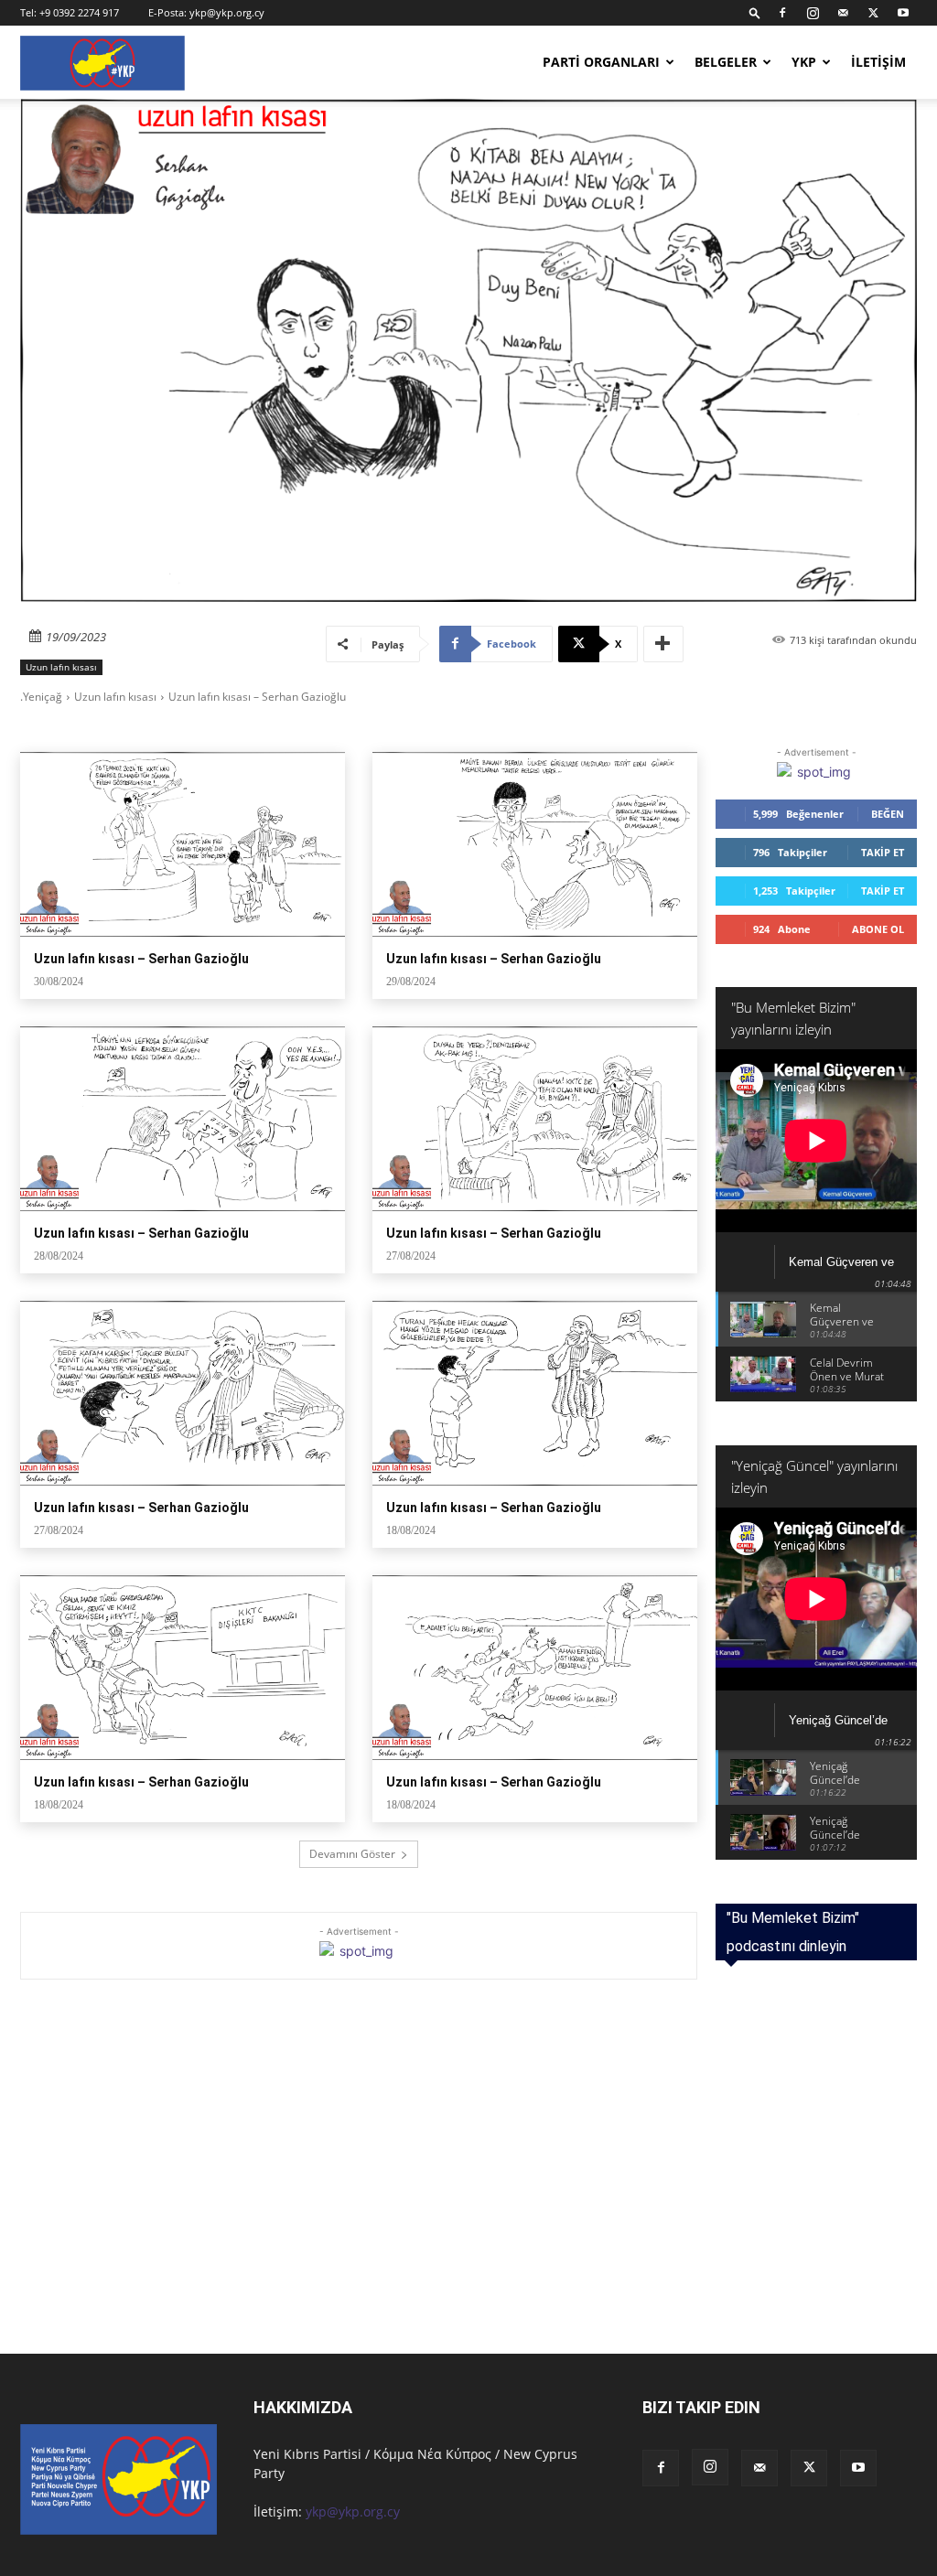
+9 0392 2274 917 (79, 12)
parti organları (601, 62)
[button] (755, 12)
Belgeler (726, 62)
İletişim (878, 62)
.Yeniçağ (41, 697)
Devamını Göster (352, 1854)
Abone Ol (878, 929)
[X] (873, 13)
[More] (663, 644)
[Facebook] (782, 13)
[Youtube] (903, 13)
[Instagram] (813, 13)
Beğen (888, 814)
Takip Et (883, 852)
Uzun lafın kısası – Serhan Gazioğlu (141, 959)
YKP (804, 62)
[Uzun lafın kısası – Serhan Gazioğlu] (183, 844)
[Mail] (843, 13)
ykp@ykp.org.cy (227, 12)
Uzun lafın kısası (61, 667)
